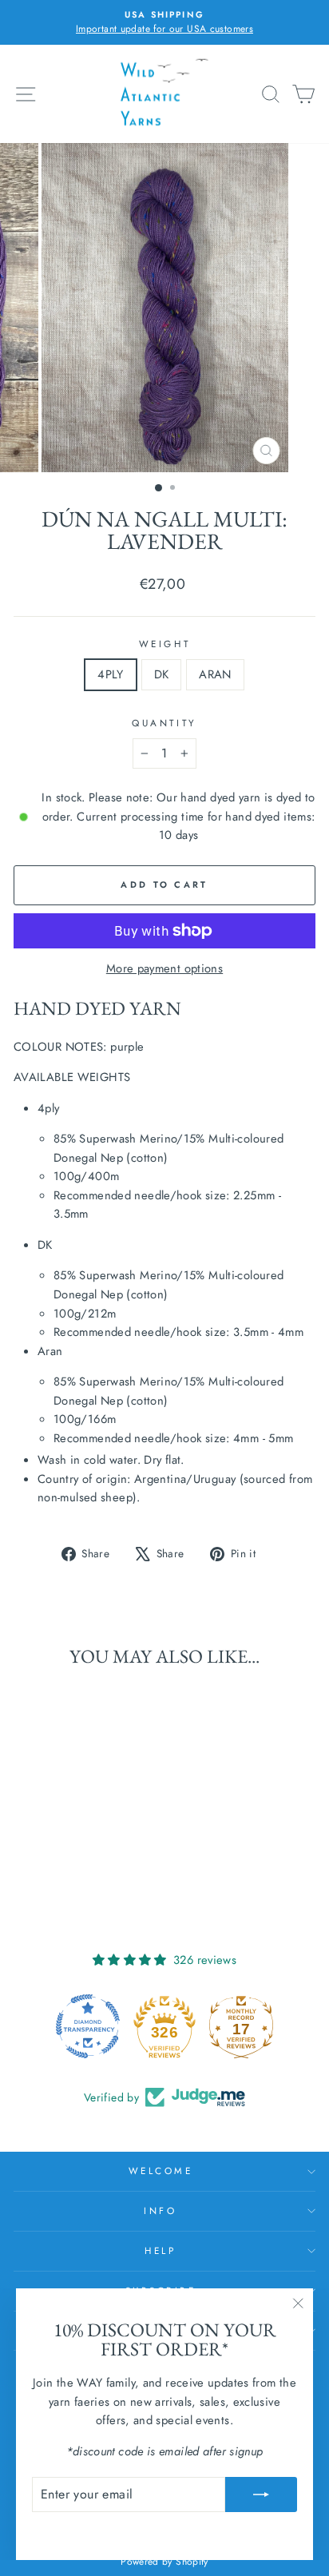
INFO (160, 2210)
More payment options (164, 968)
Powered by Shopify (164, 2562)
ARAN (215, 674)
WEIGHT (164, 644)
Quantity (164, 723)
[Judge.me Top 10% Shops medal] (241, 2026)
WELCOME (161, 2171)
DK (162, 674)
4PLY (110, 674)
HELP (160, 2250)
